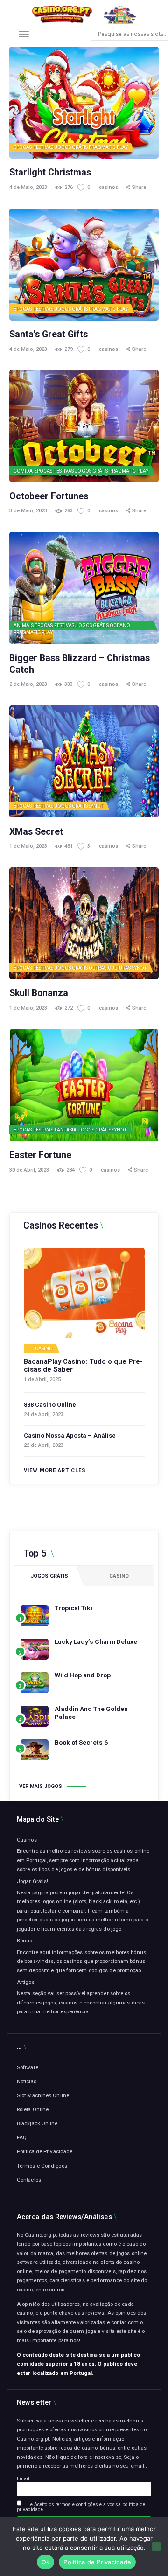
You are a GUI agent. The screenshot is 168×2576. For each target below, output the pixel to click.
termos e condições (77, 2504)
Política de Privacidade (45, 2151)
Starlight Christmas (50, 172)
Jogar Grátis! (32, 1881)
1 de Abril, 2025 (42, 1379)
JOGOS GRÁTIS (71, 147)
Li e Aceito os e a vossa (81, 2507)
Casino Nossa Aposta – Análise (70, 1435)
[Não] (156, 2547)
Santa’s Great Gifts (49, 334)
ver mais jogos (41, 1786)
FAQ (22, 2137)
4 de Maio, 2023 (28, 187)
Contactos (29, 2180)
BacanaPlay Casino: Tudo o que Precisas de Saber (83, 1366)
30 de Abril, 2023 (29, 1170)
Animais (24, 625)
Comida (23, 471)
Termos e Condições (42, 2166)
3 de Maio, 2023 (28, 511)
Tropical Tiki (73, 1608)
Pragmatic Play (108, 147)
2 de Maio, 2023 (28, 684)
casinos (109, 187)
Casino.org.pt (33, 2439)
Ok (46, 2562)
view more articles (55, 1470)
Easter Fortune (40, 1155)
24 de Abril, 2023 (44, 1414)
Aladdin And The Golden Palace (91, 1713)
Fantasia (66, 1130)
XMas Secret (36, 832)
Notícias (27, 2081)
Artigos (26, 1982)
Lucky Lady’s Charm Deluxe (96, 1641)
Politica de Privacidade (97, 2562)
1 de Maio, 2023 (28, 846)
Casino (44, 1349)
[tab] (49, 1576)
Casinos (27, 1840)
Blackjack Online (37, 2123)
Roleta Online (33, 2109)
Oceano (120, 625)
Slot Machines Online (43, 2095)
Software (28, 2067)
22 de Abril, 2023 (44, 1445)
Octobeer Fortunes (49, 496)
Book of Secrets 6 (81, 1742)
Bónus (25, 1941)
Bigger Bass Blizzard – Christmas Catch (80, 664)
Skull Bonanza (39, 993)
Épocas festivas (34, 147)
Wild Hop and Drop (83, 1675)
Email (23, 2479)
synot (96, 806)
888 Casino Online (50, 1405)
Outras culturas (110, 968)
